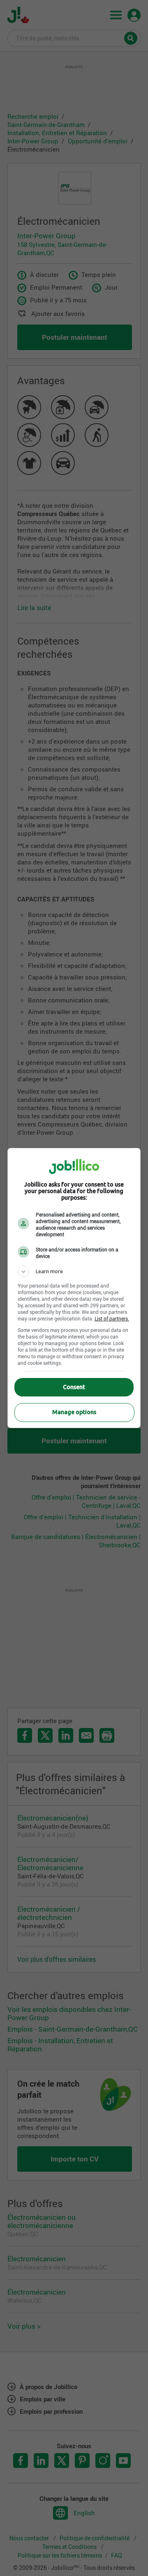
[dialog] (74, 1288)
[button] (74, 1272)
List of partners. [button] (112, 1318)
